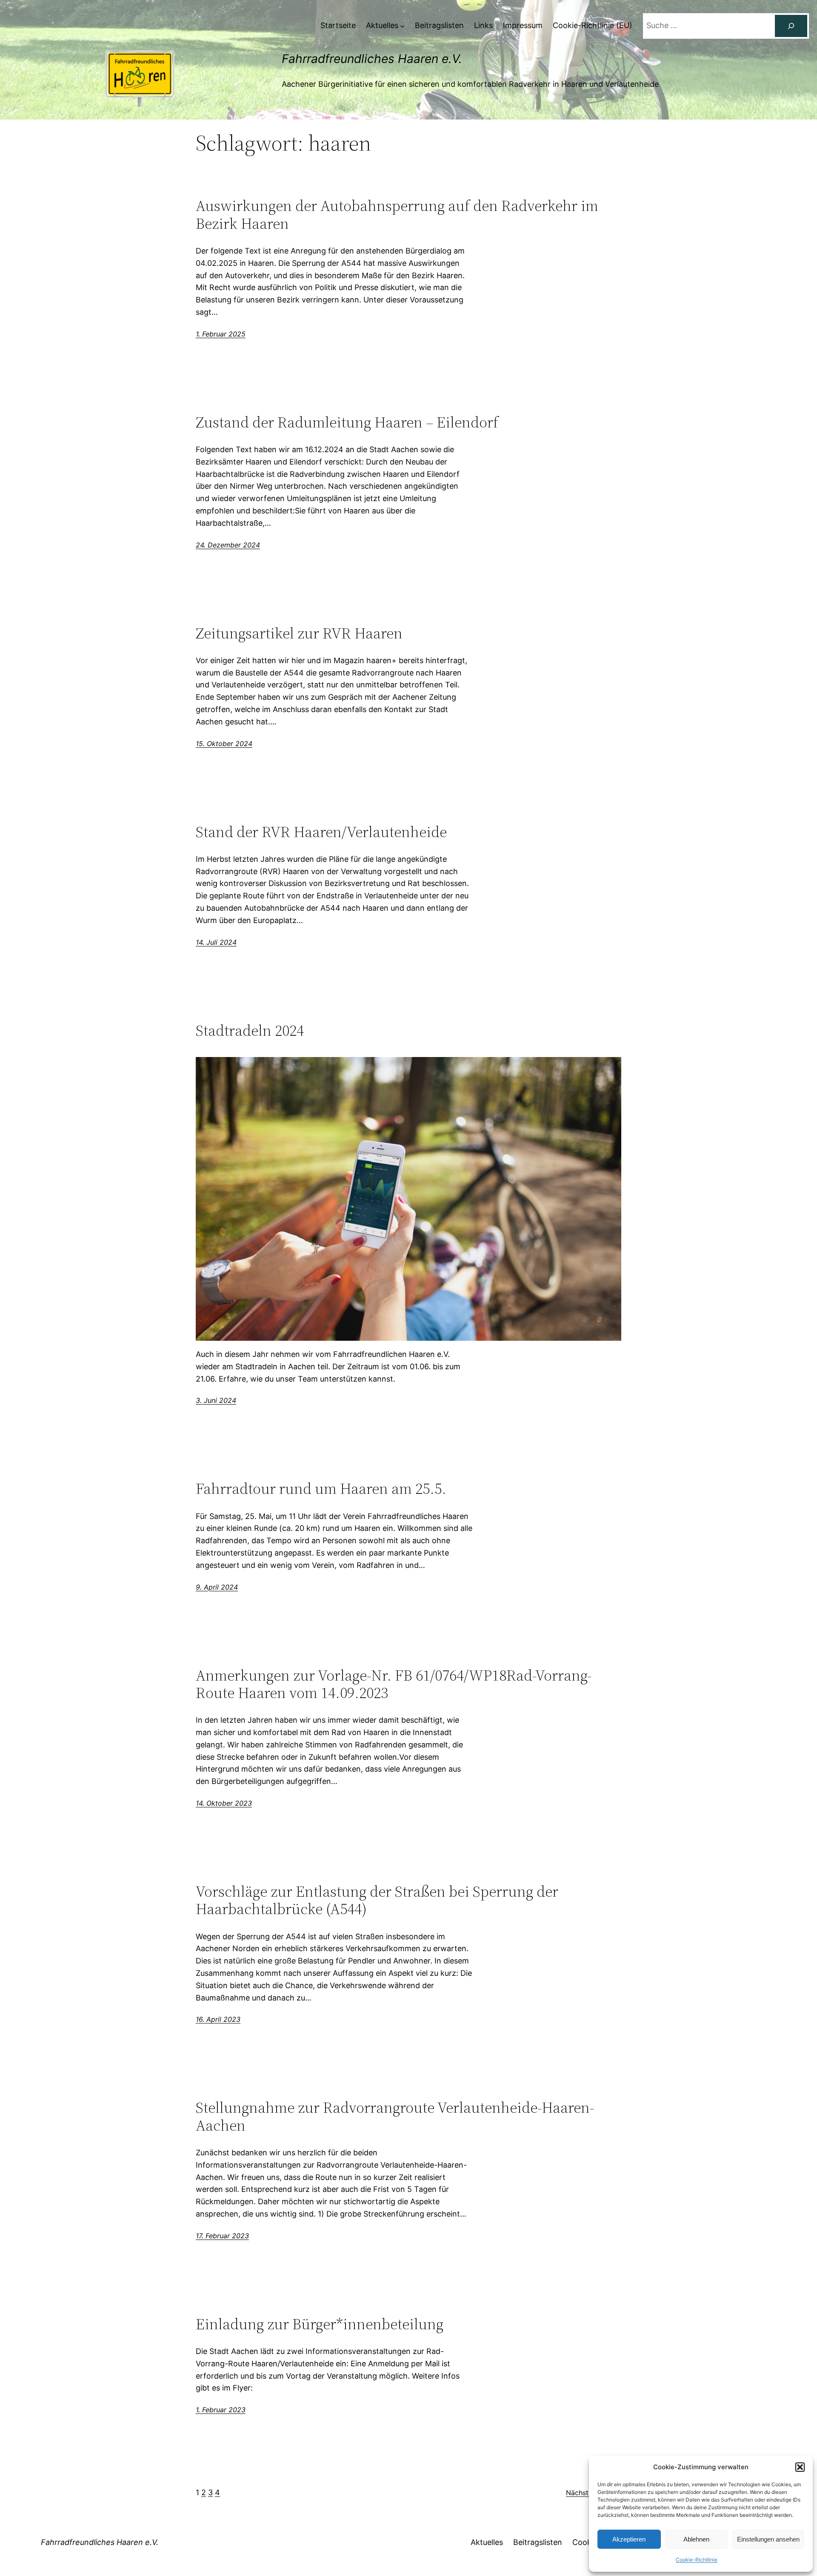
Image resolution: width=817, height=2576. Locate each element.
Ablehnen (696, 2539)
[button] (800, 2467)
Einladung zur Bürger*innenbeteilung (320, 2324)
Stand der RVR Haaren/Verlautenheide (321, 832)
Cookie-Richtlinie (697, 2560)
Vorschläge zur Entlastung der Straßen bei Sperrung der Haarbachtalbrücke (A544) (377, 1900)
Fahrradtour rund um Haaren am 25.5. (321, 1489)
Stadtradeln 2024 (250, 1030)
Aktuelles (487, 2542)
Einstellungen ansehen (768, 2539)
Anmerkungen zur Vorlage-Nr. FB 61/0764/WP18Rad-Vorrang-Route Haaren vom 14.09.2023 (394, 1684)
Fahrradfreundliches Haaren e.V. (372, 59)
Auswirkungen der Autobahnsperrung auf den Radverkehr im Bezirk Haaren (397, 215)
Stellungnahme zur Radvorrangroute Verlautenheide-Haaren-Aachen (395, 2116)
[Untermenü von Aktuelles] (402, 26)
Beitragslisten (538, 2542)
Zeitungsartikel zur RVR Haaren (299, 633)
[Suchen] (791, 26)
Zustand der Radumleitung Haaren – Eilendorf (347, 422)
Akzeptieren (629, 2539)
